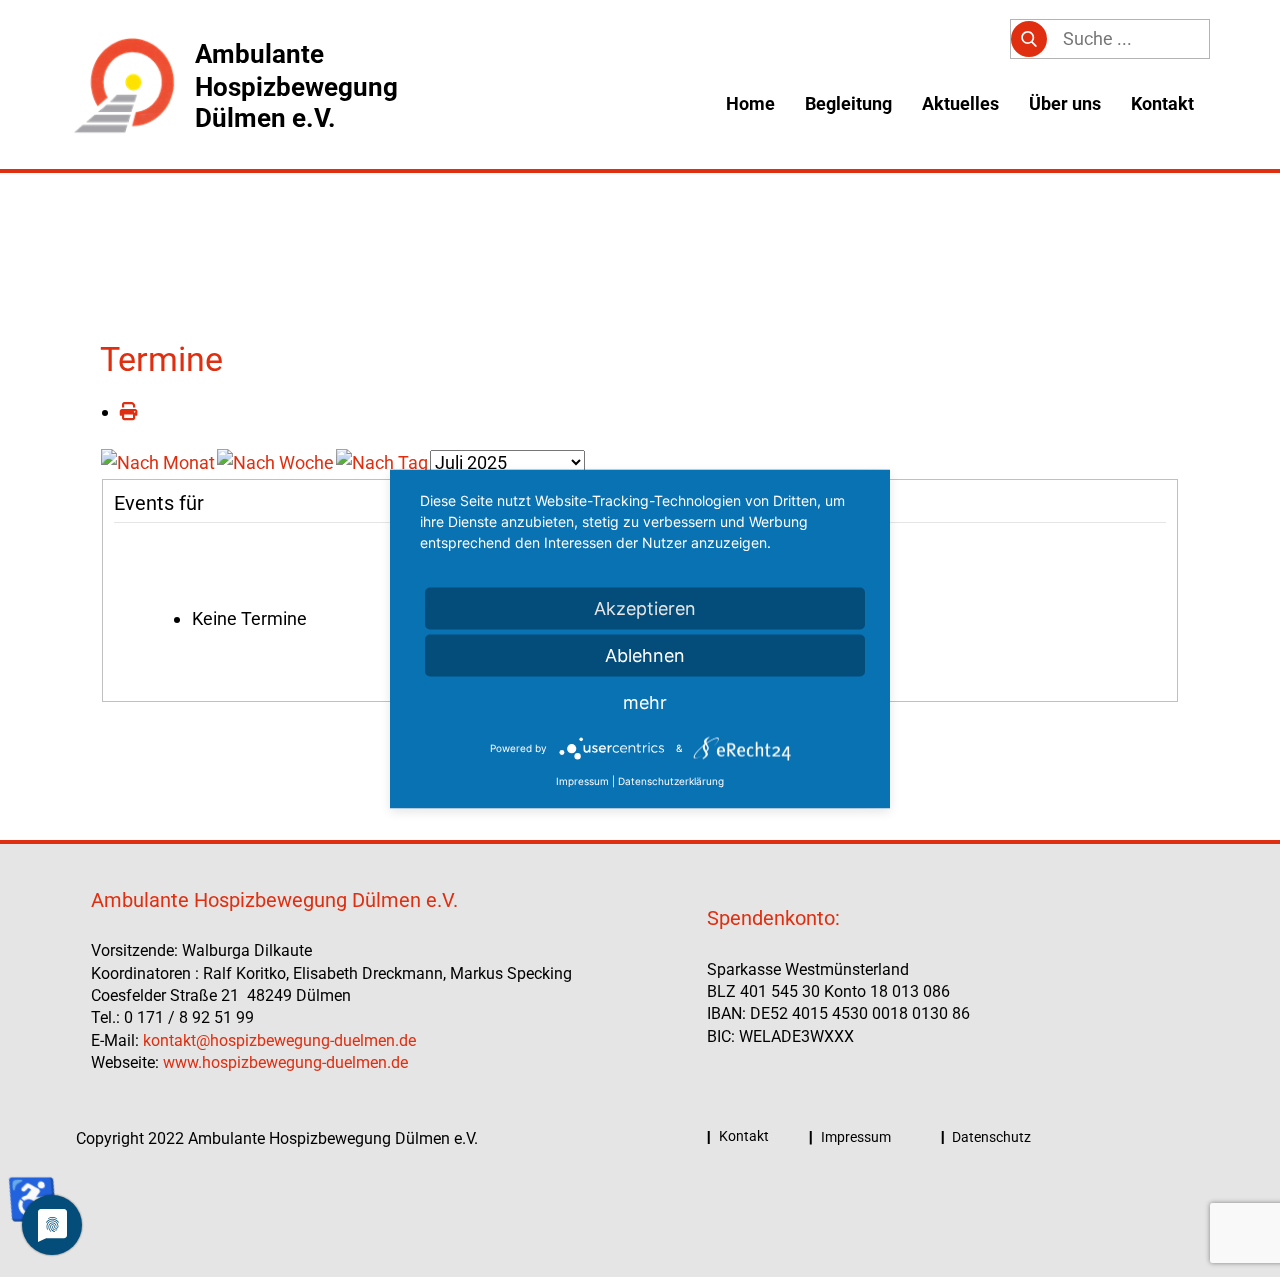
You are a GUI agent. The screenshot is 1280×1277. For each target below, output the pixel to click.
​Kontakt (742, 1136)
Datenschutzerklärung (671, 780)
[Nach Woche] (275, 461)
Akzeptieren (645, 607)
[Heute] (382, 461)
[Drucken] (129, 411)
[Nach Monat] (158, 461)
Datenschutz (990, 1137)
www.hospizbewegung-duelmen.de (285, 1062)
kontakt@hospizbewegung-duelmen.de (279, 1040)
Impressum (854, 1137)
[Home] (124, 87)
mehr (645, 701)
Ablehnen (645, 654)
